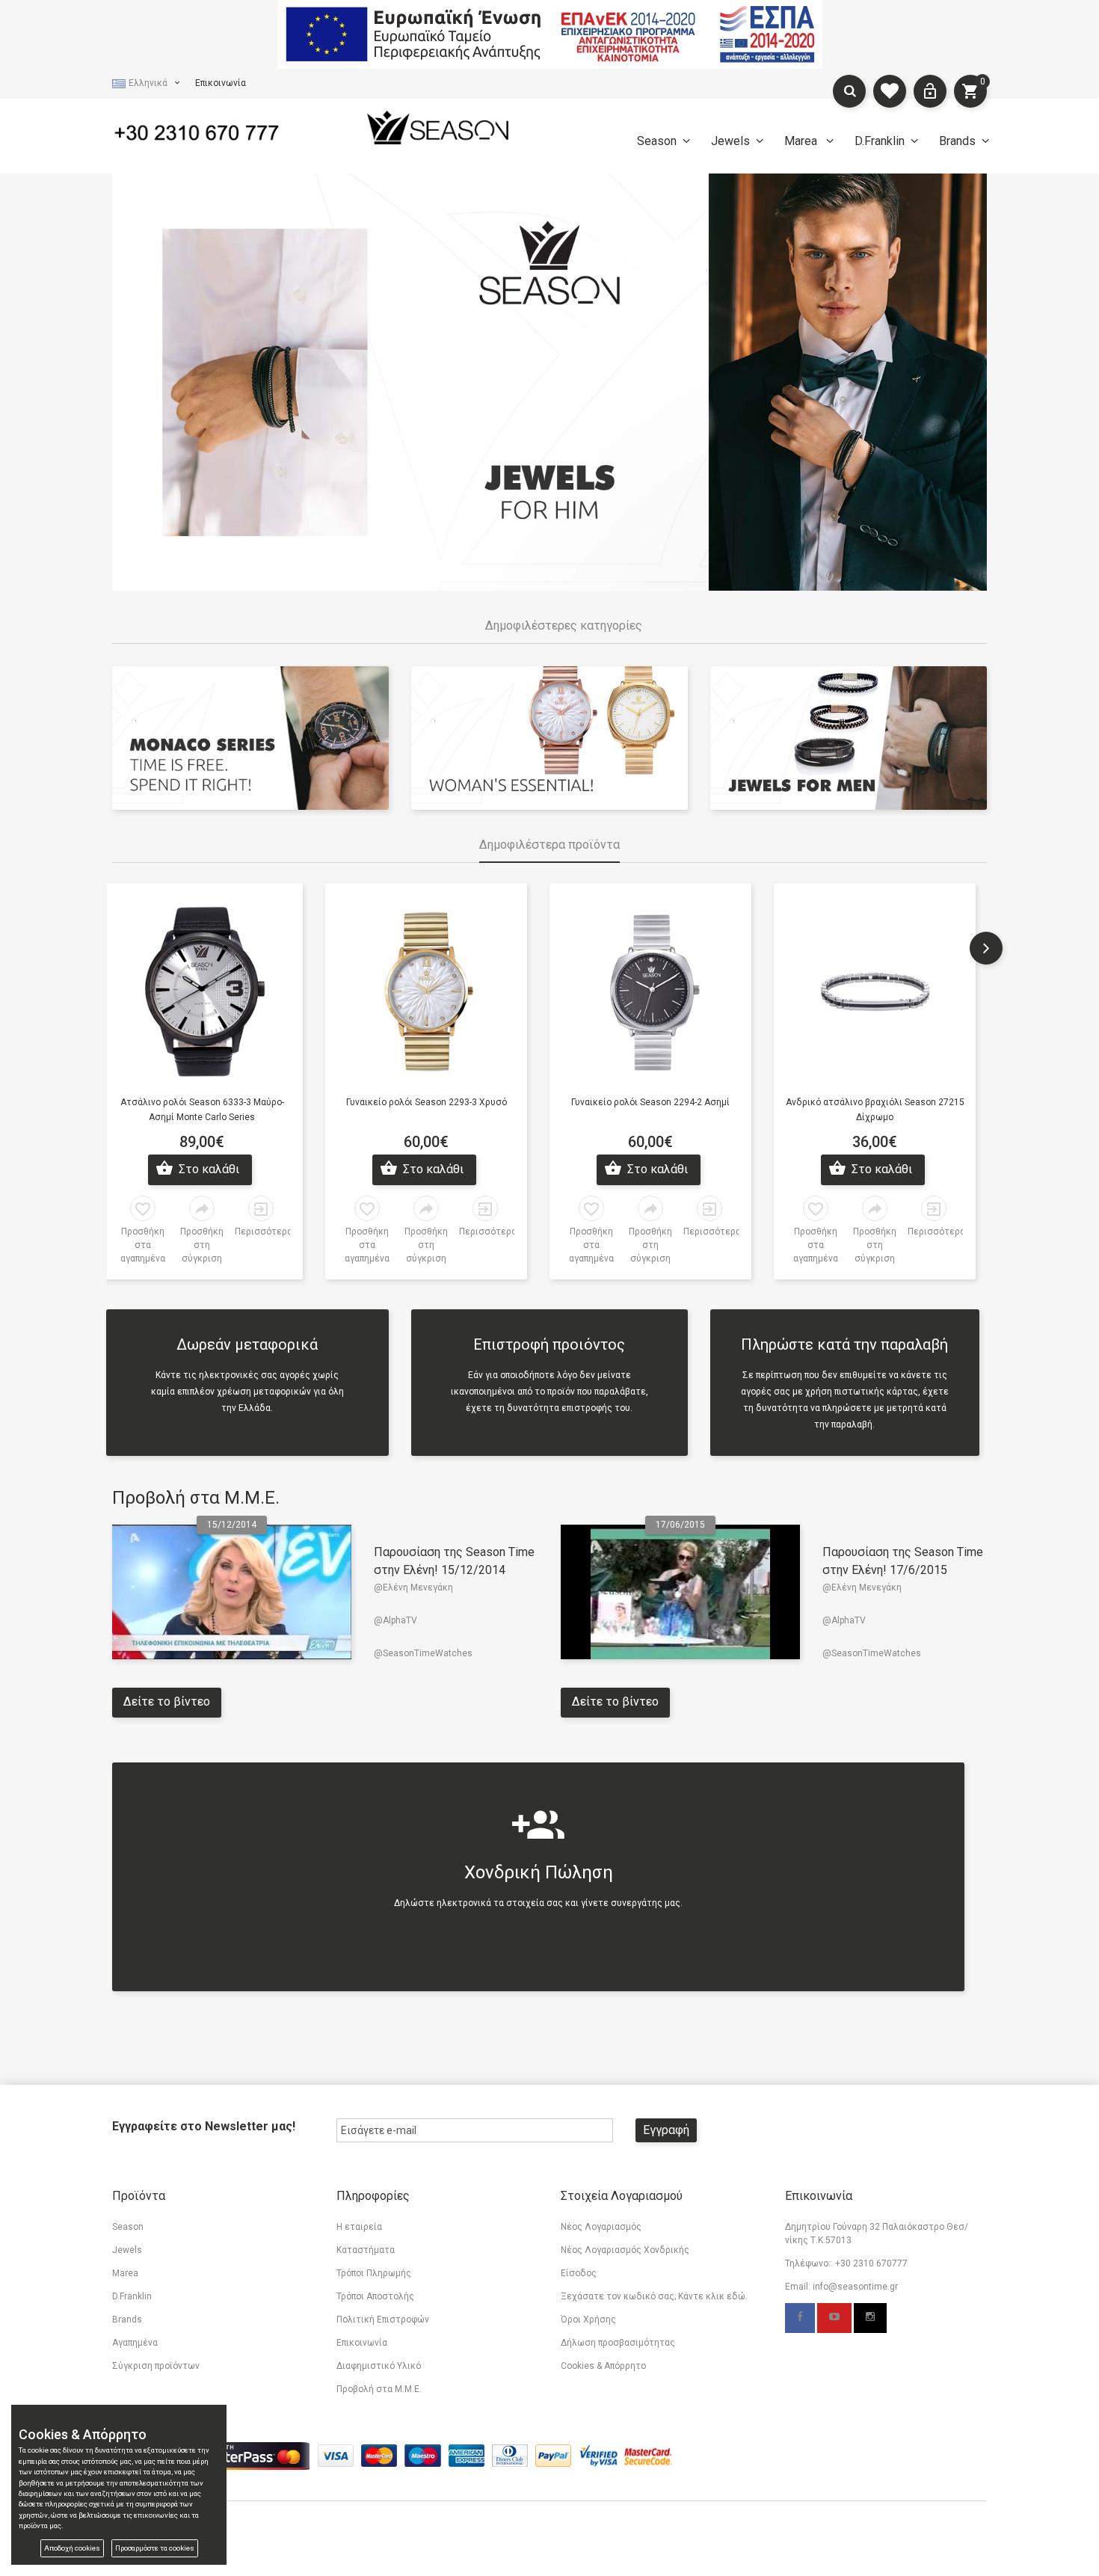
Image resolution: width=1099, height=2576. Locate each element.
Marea (802, 141)
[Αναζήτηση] (849, 91)
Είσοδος (579, 2273)
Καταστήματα (366, 2250)
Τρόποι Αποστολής (375, 2296)
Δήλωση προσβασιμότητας (618, 2343)
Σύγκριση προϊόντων (156, 2366)
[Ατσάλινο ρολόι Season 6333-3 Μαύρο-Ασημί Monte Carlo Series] (202, 989)
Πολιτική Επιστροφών (383, 2320)
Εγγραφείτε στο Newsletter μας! (204, 2126)
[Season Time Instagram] (870, 2318)
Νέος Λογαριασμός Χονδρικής (625, 2250)
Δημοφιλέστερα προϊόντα (549, 845)
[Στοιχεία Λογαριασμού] (930, 91)
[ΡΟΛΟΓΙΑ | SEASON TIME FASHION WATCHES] (437, 127)
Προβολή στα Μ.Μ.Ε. (196, 1498)
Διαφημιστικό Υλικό (379, 2366)
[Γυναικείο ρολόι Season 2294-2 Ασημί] (650, 989)
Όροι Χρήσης (588, 2320)
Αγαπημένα (135, 2343)
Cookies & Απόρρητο (603, 2366)
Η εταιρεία (359, 2227)
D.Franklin (880, 141)
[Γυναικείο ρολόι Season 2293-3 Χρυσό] (426, 989)
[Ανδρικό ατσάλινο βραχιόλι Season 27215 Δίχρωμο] (875, 989)
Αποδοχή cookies (72, 2548)
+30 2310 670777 (871, 2263)
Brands (957, 141)
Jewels (730, 141)
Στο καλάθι (207, 1169)
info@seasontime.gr (855, 2287)
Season (657, 141)
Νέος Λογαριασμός (601, 2227)
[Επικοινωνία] (213, 130)
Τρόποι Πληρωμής (374, 2273)
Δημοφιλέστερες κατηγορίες (564, 625)
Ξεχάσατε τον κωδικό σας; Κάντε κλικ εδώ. (654, 2296)
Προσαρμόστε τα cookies (155, 2548)
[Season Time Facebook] (800, 2318)
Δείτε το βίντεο (167, 1702)
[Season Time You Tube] (834, 2318)
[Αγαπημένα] (890, 91)
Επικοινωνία (221, 83)
